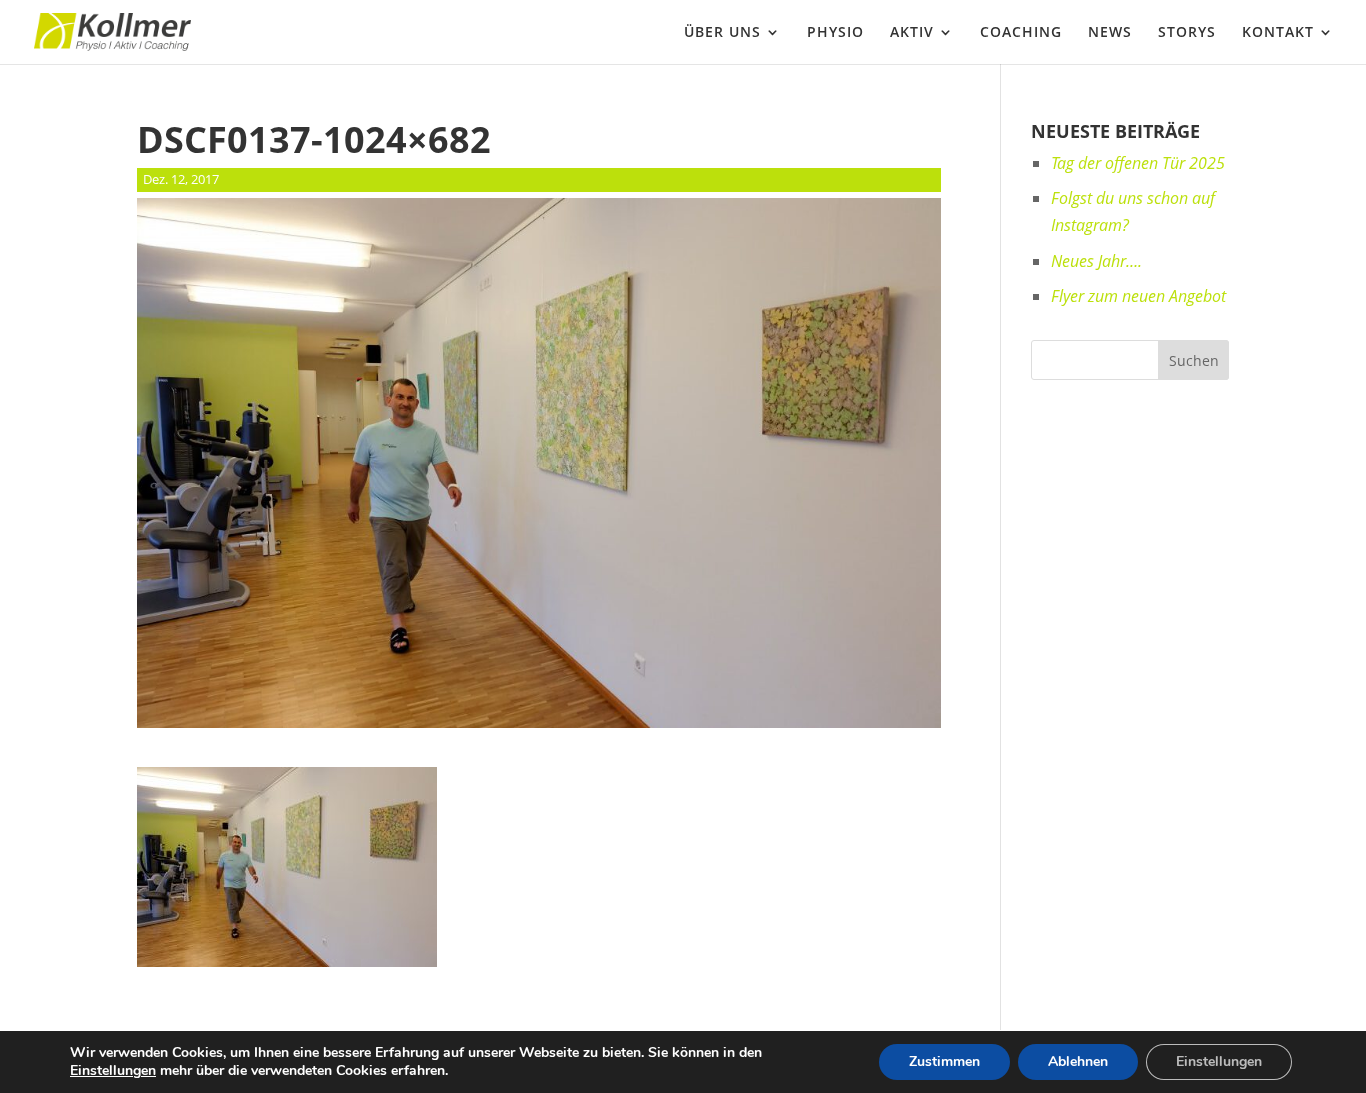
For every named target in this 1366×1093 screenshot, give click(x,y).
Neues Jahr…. (1096, 261)
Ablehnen (1078, 1061)
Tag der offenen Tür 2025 (1138, 163)
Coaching (1021, 33)
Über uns (722, 33)
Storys (1187, 33)
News (1110, 33)
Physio (835, 33)
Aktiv (912, 33)
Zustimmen (944, 1061)
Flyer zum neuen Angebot (1138, 296)
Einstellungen (113, 1071)
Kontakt (1278, 33)
